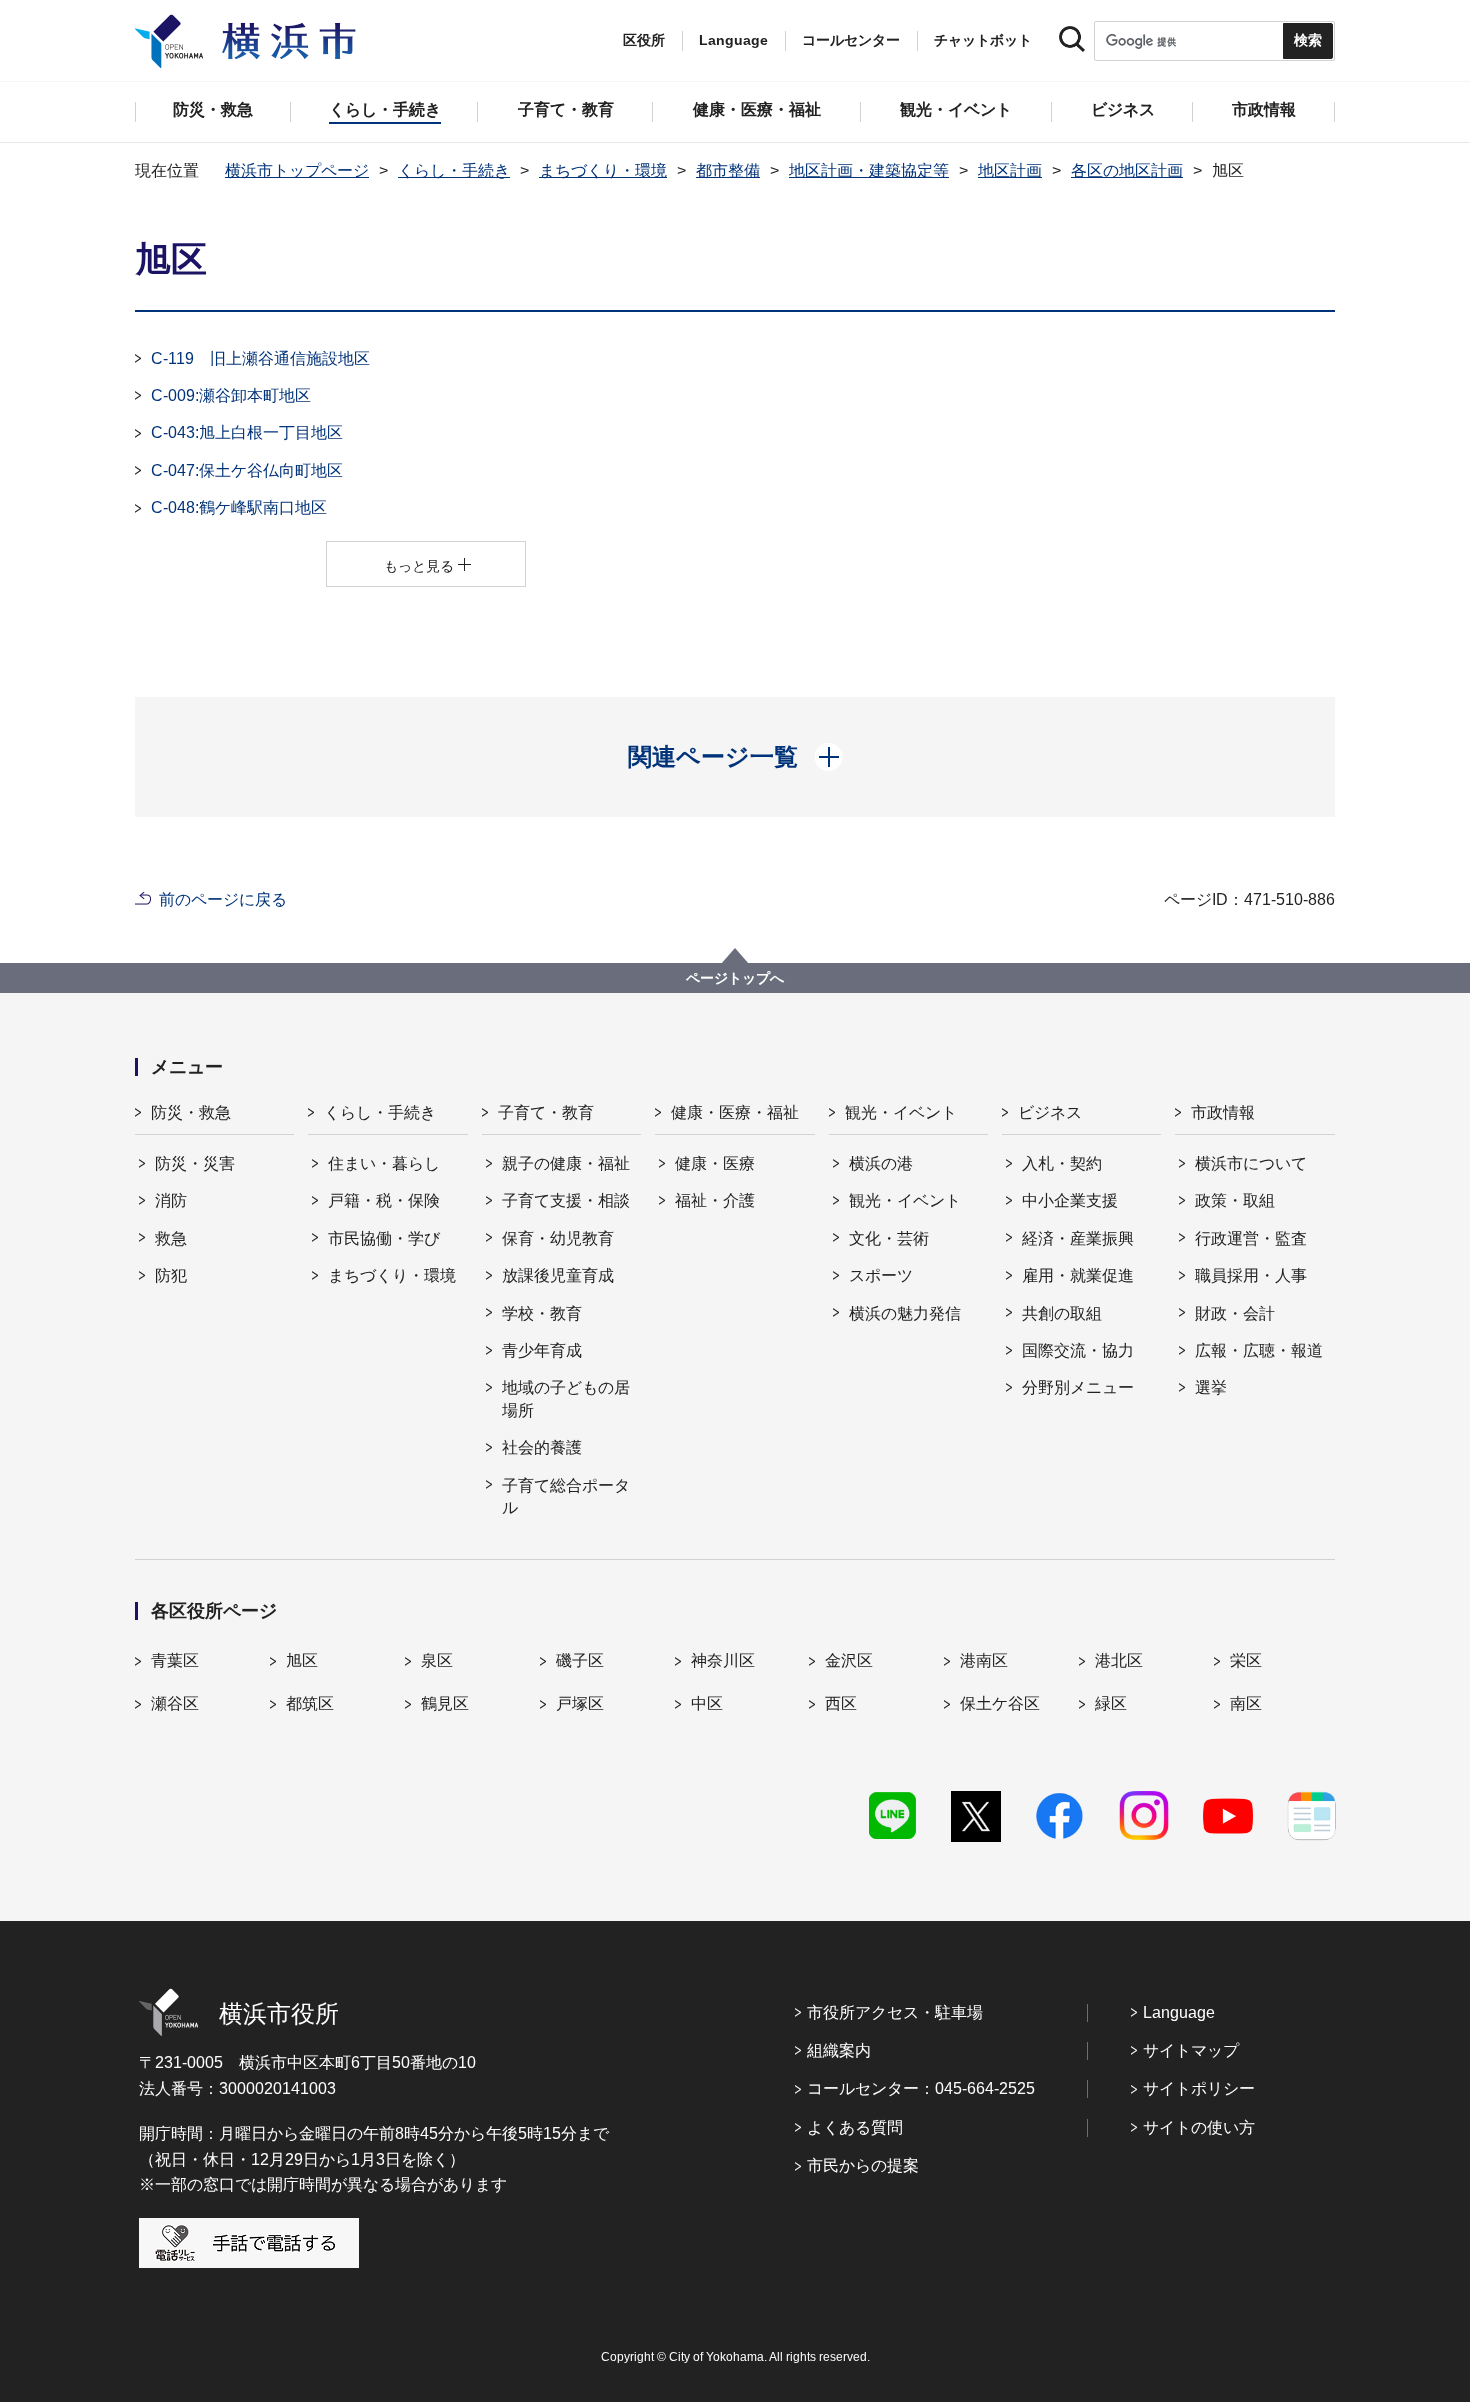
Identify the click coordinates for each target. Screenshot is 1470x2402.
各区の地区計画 (1127, 170)
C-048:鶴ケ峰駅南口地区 (239, 507)
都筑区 (310, 1703)
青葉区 (175, 1660)
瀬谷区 (175, 1703)
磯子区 (580, 1660)
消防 (171, 1200)
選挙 (1211, 1387)
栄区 (1246, 1660)
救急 (171, 1238)
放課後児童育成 (558, 1275)
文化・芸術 (889, 1238)
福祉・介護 (715, 1200)
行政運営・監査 (1251, 1238)
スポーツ (881, 1275)
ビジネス (1050, 1112)
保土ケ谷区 (1000, 1703)
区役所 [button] (644, 40)
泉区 (437, 1660)
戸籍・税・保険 (384, 1200)
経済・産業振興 (1078, 1238)
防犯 (171, 1275)
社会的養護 (542, 1447)
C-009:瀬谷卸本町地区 (231, 395)
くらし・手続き (454, 170)
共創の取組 (1062, 1313)
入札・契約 (1062, 1163)
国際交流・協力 (1078, 1350)
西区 (841, 1703)
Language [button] (733, 40)
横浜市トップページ (297, 170)
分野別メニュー (1078, 1387)
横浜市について (1251, 1163)
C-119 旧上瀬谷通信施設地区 (260, 358)
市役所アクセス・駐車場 (895, 2012)
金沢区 (849, 1660)
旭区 (302, 1660)
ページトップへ (735, 978)
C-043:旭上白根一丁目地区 (247, 432)
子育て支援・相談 (566, 1200)
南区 (1246, 1703)
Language (1179, 2012)
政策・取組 (1235, 1200)
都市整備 (728, 170)
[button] (735, 757)
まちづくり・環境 (603, 170)
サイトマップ (1191, 2050)
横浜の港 (881, 1163)
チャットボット (983, 40)
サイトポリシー (1199, 2088)
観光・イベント (901, 1112)
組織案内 (839, 2050)
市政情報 (1223, 1112)
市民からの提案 (863, 2165)
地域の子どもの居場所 (566, 1398)
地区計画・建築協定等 (869, 170)
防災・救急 (191, 1112)
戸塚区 (580, 1703)
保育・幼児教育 (558, 1238)
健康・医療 (715, 1163)
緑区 (1111, 1703)
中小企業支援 (1070, 1200)
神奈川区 (723, 1660)
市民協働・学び (384, 1238)
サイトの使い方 (1199, 2127)
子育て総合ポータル (566, 1496)
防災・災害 (195, 1163)
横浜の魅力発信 (905, 1313)
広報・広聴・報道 (1259, 1350)
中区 (707, 1703)
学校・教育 (542, 1313)
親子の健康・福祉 (566, 1163)
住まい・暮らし (384, 1163)
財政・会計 (1235, 1313)
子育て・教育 (546, 1112)
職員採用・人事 (1251, 1275)
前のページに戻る (223, 899)
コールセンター (851, 40)
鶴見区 (445, 1703)
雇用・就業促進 (1078, 1275)
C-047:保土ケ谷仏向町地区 (247, 470)
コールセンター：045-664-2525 (921, 2088)
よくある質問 (855, 2127)
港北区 (1119, 1660)
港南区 (984, 1660)
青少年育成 (542, 1350)
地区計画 (1010, 170)
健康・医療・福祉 (735, 1112)
